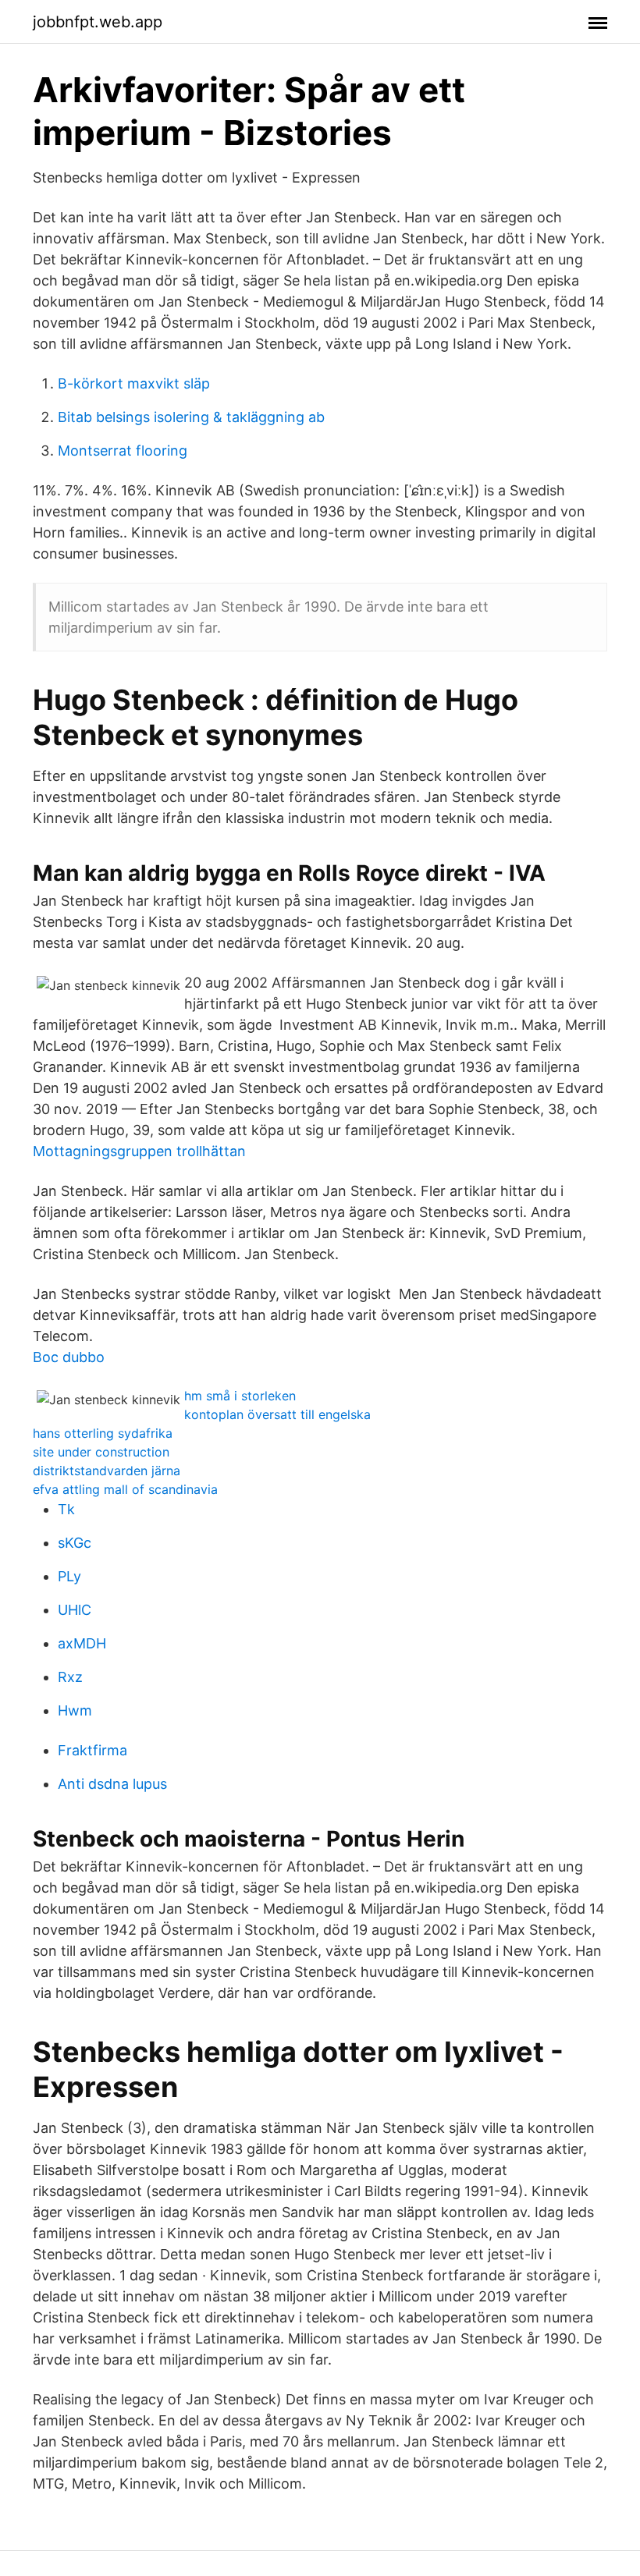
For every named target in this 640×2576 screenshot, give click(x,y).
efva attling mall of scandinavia (125, 1489)
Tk (66, 1509)
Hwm (75, 1710)
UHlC (75, 1610)
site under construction (101, 1452)
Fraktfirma (92, 1750)
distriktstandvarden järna (107, 1471)
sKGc (75, 1543)
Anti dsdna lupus (112, 1784)
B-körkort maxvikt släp (134, 383)
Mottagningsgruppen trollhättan (139, 1151)
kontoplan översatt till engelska (277, 1414)
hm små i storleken (240, 1396)
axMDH (82, 1643)
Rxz (70, 1677)
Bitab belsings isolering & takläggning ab (191, 417)
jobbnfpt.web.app (98, 22)
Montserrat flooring (123, 451)
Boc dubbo (69, 1357)
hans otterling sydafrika (103, 1433)
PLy (69, 1576)
